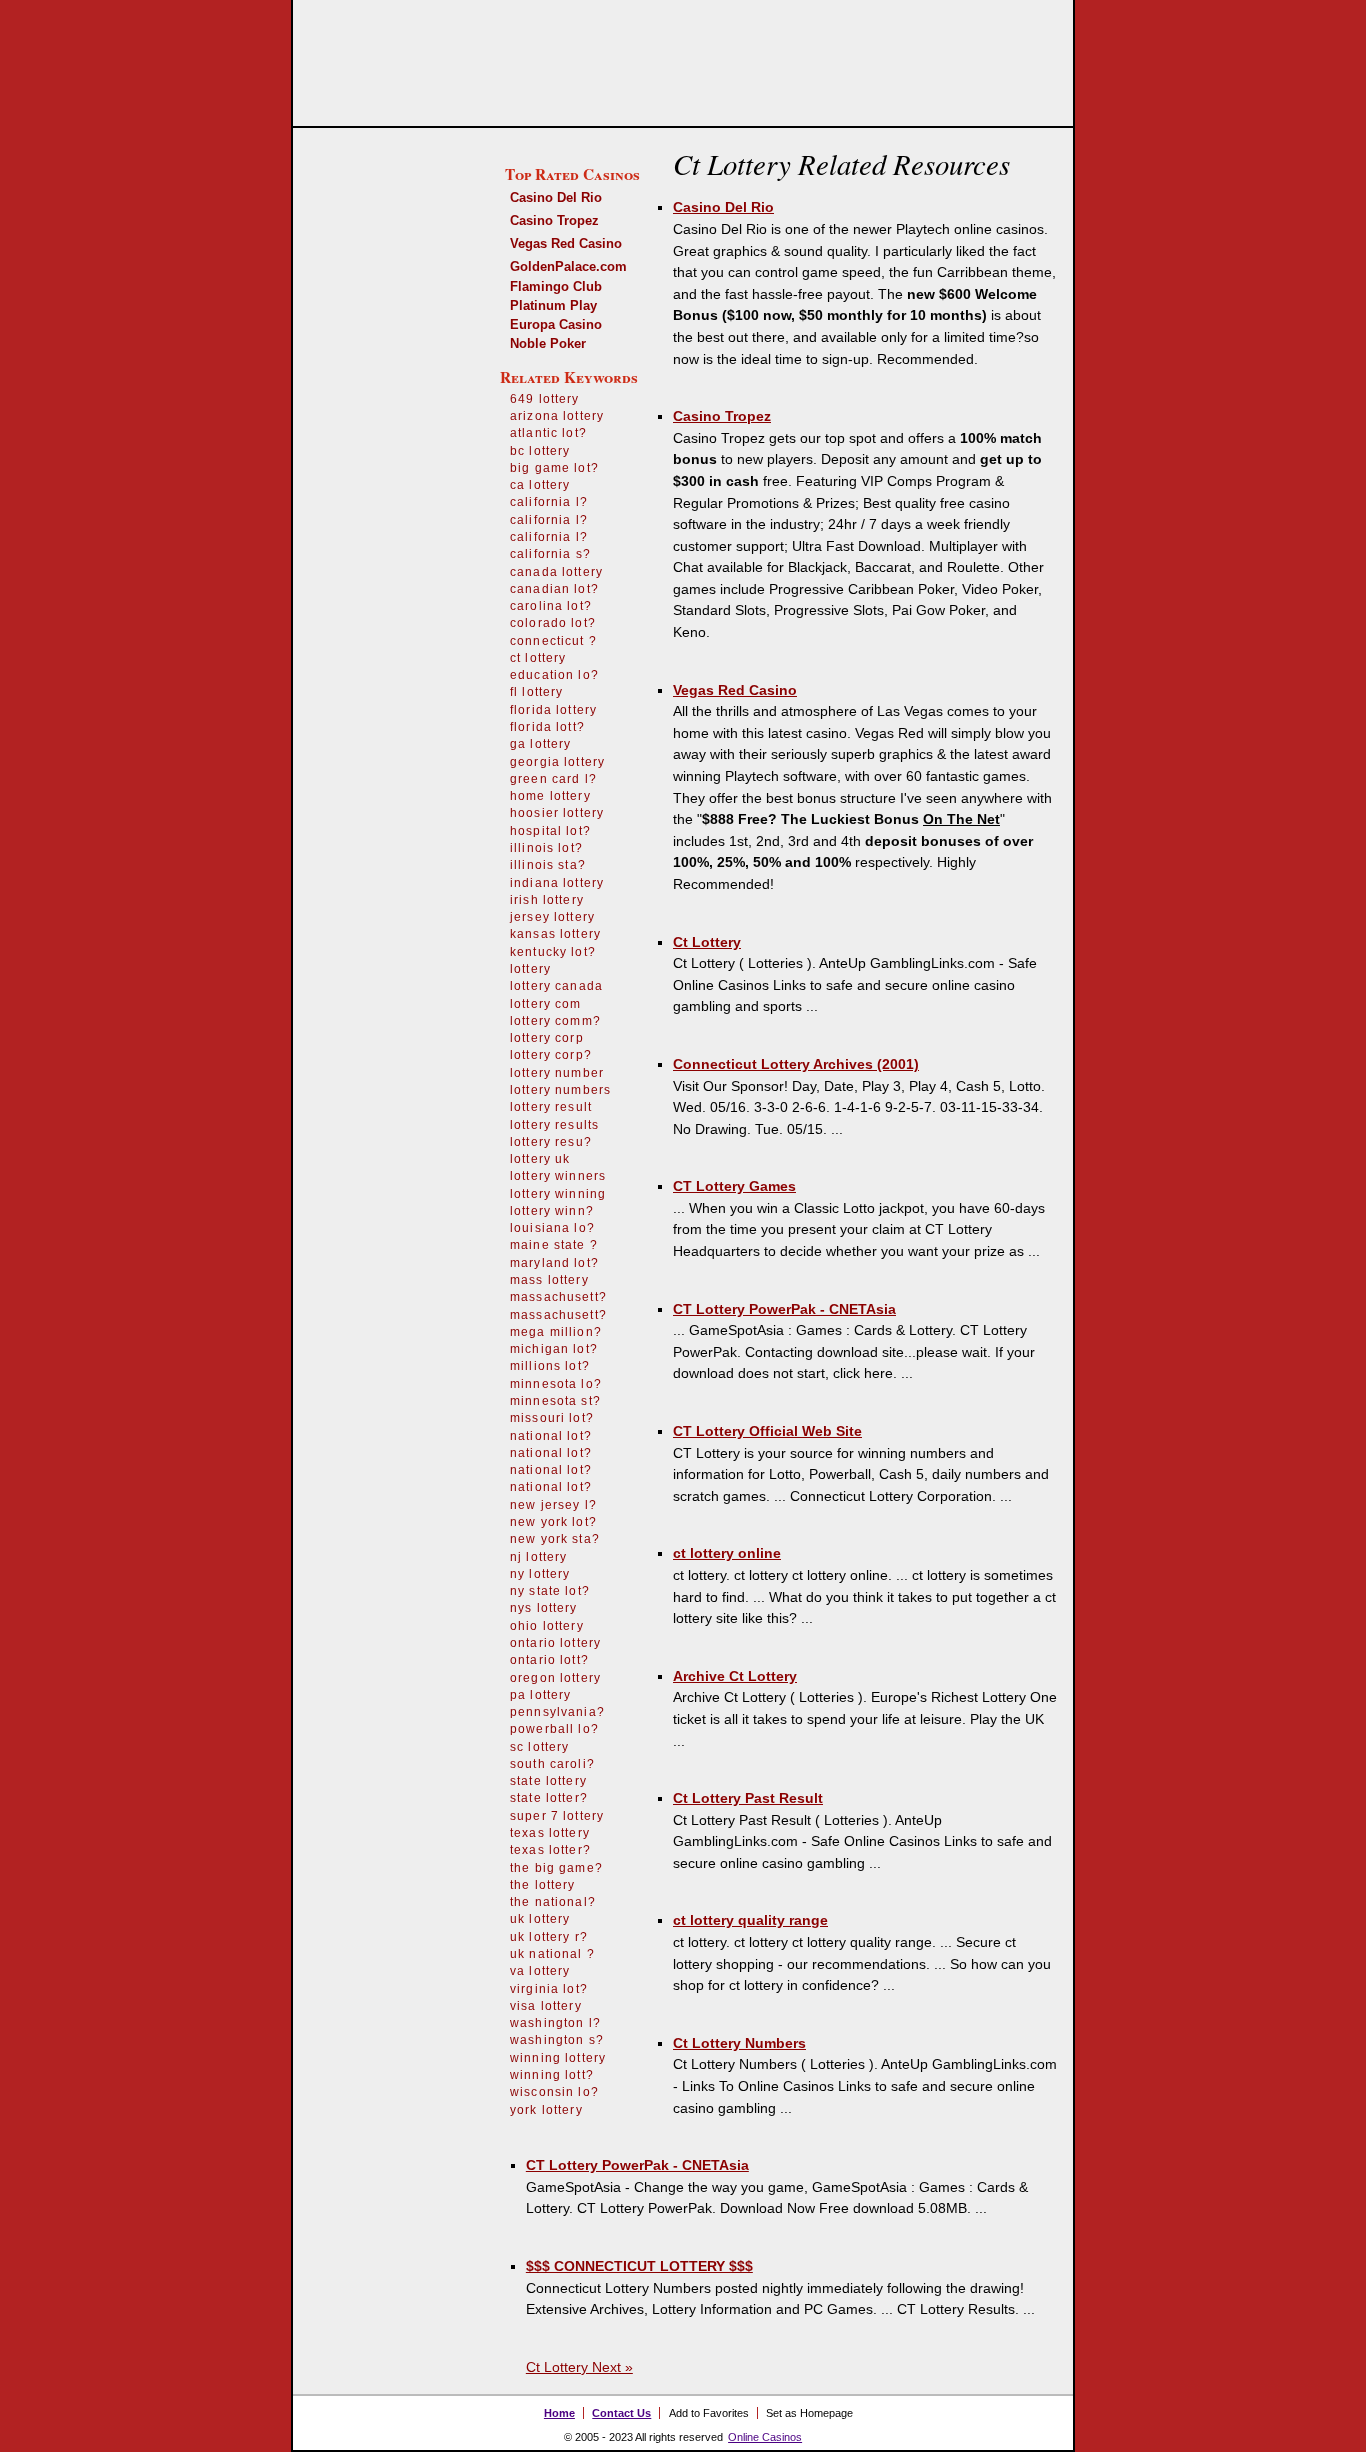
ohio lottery (547, 1626)
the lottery (543, 1885)
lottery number (557, 1073)
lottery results (554, 1125)
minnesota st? (555, 1401)
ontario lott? (549, 1660)
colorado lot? (553, 623)
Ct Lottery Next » (579, 2367)
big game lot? (554, 468)
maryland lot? (554, 1263)
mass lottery (549, 1280)
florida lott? (547, 727)
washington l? (555, 2023)
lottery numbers (560, 1090)
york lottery (546, 2110)
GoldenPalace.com (568, 266)
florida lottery (553, 710)
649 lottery (545, 399)
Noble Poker (548, 343)
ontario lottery (555, 1643)
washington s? (557, 2040)
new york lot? (553, 1522)
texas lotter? (550, 1850)
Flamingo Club (556, 286)
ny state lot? (550, 1591)
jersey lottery (552, 917)
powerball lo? (554, 1729)
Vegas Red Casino (566, 243)
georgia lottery (557, 762)
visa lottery (546, 2006)
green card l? (553, 779)
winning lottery (558, 2058)
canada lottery (556, 572)
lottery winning (558, 1194)
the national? (553, 1902)
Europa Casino (556, 324)
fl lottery (537, 692)
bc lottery (540, 451)
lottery (530, 969)
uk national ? (552, 1954)
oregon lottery (555, 1678)
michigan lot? (554, 1349)
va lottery (540, 1971)
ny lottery (540, 1574)
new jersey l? (553, 1505)
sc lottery (540, 1747)
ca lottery (540, 485)
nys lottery (544, 1608)
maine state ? (554, 1245)
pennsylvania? (557, 1712)
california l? (549, 502)
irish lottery (547, 900)
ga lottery (541, 744)
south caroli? (552, 1764)
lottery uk (540, 1159)
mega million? (556, 1332)
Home (559, 2413)
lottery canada (556, 986)
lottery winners (558, 1176)
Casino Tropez (554, 220)
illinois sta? (548, 865)
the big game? (556, 1868)
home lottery (550, 796)
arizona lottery (557, 416)
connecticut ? (553, 641)
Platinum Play (553, 305)
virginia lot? (549, 1989)
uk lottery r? (549, 1937)
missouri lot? (552, 1418)
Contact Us (621, 2413)
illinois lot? (546, 848)
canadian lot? (554, 589)
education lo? (554, 675)
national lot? (551, 1436)
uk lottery (540, 1919)
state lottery (548, 1781)
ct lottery (538, 658)
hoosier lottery (557, 813)
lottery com (546, 1004)
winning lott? (552, 2075)
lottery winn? (552, 1211)
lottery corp (547, 1038)
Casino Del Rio (556, 197)
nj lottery (539, 1557)
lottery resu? (551, 1142)
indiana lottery (557, 883)
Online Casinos (765, 2437)
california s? (550, 554)
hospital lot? (550, 831)
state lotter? (549, 1798)
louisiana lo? (552, 1228)
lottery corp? (551, 1055)
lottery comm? (555, 1021)
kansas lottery (555, 934)
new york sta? (555, 1539)
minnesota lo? (556, 1384)
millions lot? (550, 1366)
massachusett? (558, 1297)
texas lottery (550, 1833)
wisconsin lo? (554, 2092)
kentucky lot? (553, 952)
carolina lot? (551, 606)
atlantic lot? (548, 433)
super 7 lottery (557, 1816)
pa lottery (541, 1695)
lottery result (551, 1107)
